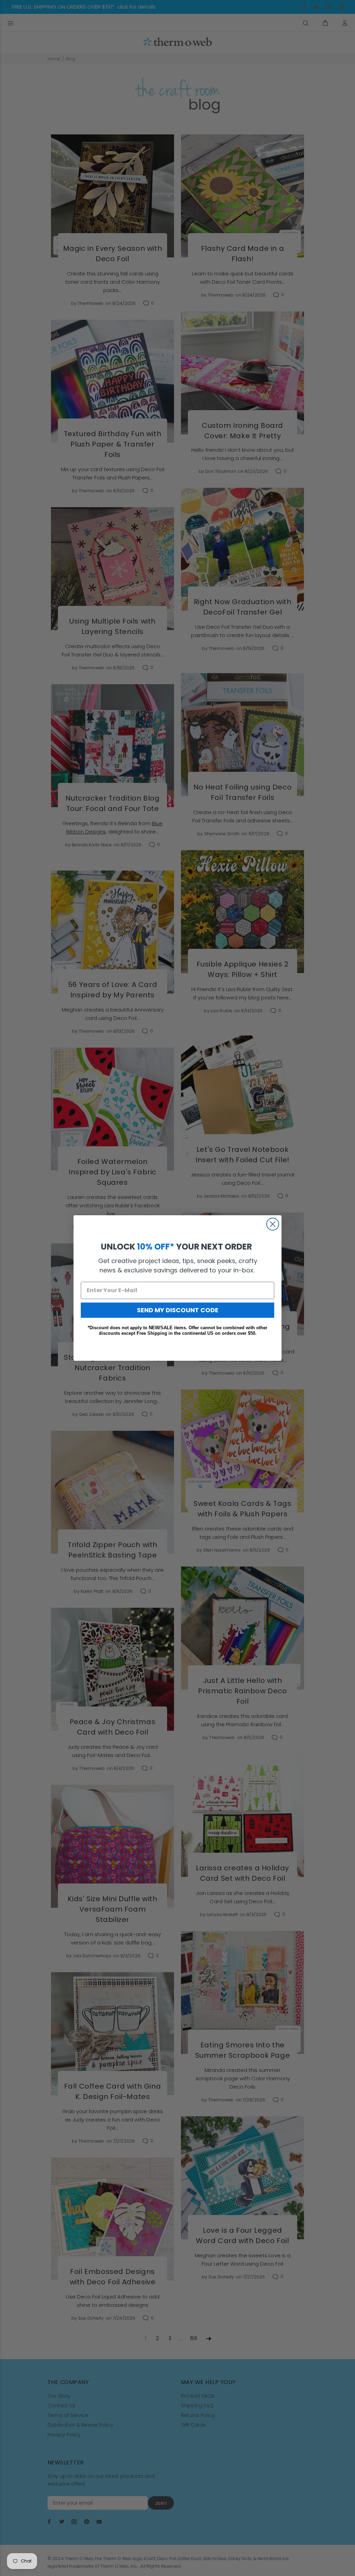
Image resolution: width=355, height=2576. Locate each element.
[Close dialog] (273, 1224)
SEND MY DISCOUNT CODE (178, 1310)
